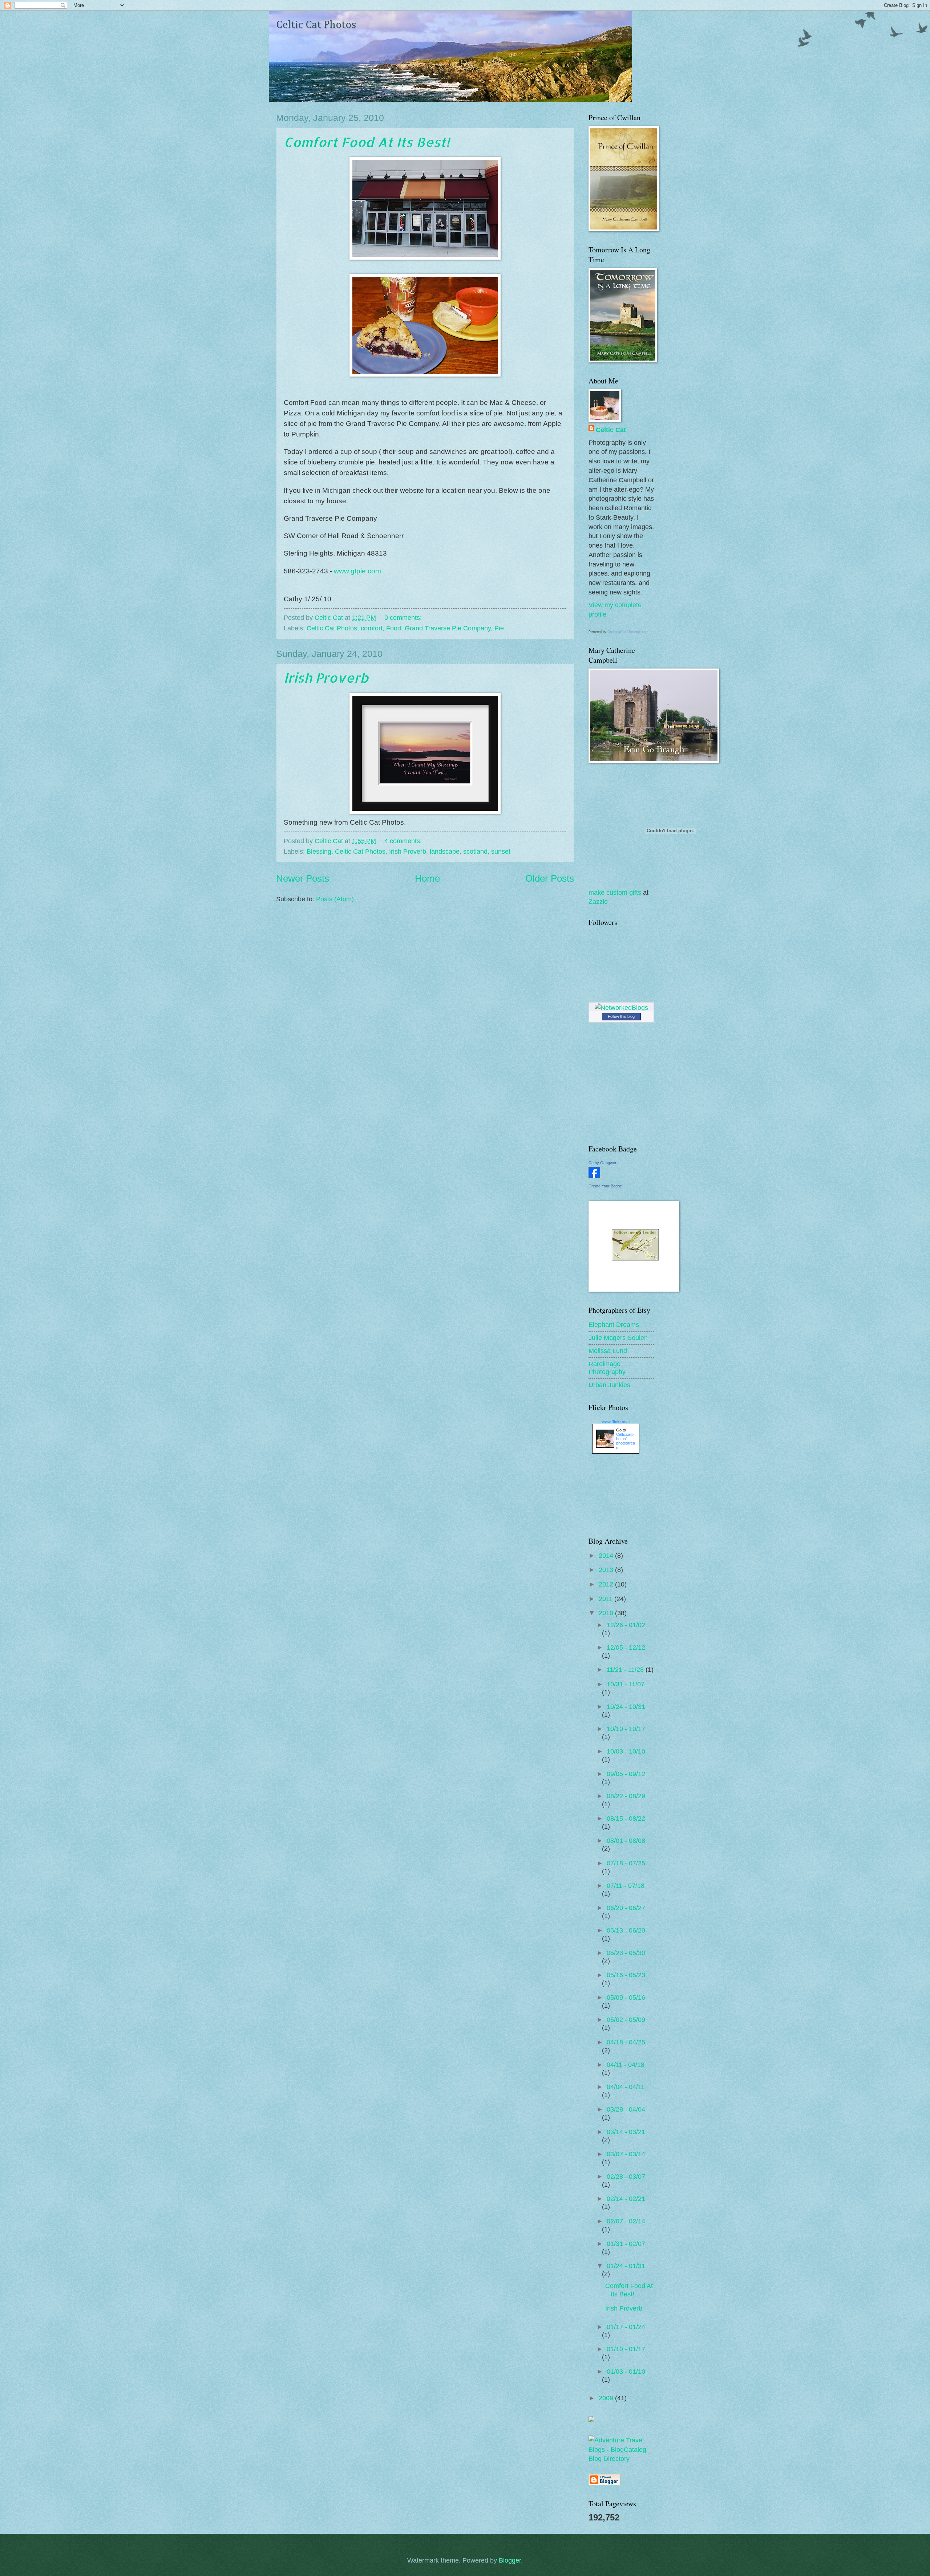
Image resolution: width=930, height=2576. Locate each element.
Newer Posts (303, 878)
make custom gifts (615, 892)
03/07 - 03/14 (626, 2154)
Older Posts (550, 878)
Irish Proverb (326, 678)
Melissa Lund (608, 1351)
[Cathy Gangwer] (594, 1176)
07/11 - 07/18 (626, 1886)
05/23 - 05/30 (626, 1953)
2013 (607, 1570)
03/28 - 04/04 (626, 2109)
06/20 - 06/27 (626, 1908)
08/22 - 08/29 (626, 1796)
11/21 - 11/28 (626, 1669)
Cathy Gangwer (603, 1163)
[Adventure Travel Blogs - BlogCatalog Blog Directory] (621, 2459)
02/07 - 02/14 (626, 2221)
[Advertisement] (621, 1495)
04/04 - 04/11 (626, 2087)
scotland (475, 851)
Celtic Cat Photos (316, 25)
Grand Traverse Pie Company (448, 628)
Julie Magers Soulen (618, 1338)
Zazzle (598, 901)
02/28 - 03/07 (626, 2176)
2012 (607, 1584)
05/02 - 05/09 (626, 2020)
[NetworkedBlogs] (621, 1007)
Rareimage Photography (607, 1368)
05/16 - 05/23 (626, 1975)
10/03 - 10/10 (626, 1751)
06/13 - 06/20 (626, 1930)
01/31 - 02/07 (626, 2244)
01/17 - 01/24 (626, 2327)
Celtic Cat (611, 430)
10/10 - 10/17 (626, 1729)
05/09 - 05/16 (626, 1997)
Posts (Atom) (335, 899)
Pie (499, 628)
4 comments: (404, 841)
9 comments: (404, 617)
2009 (607, 2398)
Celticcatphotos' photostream (626, 1441)
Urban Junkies (609, 1385)
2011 (606, 1599)
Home (427, 878)
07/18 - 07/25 (626, 1863)
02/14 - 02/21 (626, 2199)
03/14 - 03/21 (626, 2132)
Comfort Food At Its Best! (367, 142)
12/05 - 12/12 (626, 1647)
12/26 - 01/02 (626, 1625)
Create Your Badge (605, 1186)
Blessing (319, 851)
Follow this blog (621, 1016)
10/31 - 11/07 (626, 1684)
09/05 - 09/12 (626, 1774)
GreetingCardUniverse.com (628, 632)
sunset (501, 851)
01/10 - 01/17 (626, 2349)
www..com (616, 1422)
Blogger (510, 2560)
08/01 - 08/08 (626, 1840)
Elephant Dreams (614, 1324)
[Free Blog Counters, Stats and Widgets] (591, 2420)
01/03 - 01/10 (626, 2371)
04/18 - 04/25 (626, 2042)
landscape (445, 851)
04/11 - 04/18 (626, 2065)
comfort (372, 628)
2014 (607, 1555)
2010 (607, 1613)
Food (394, 628)
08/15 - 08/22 (626, 1818)
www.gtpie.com (357, 571)
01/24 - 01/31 (626, 2266)
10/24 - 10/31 (626, 1707)
